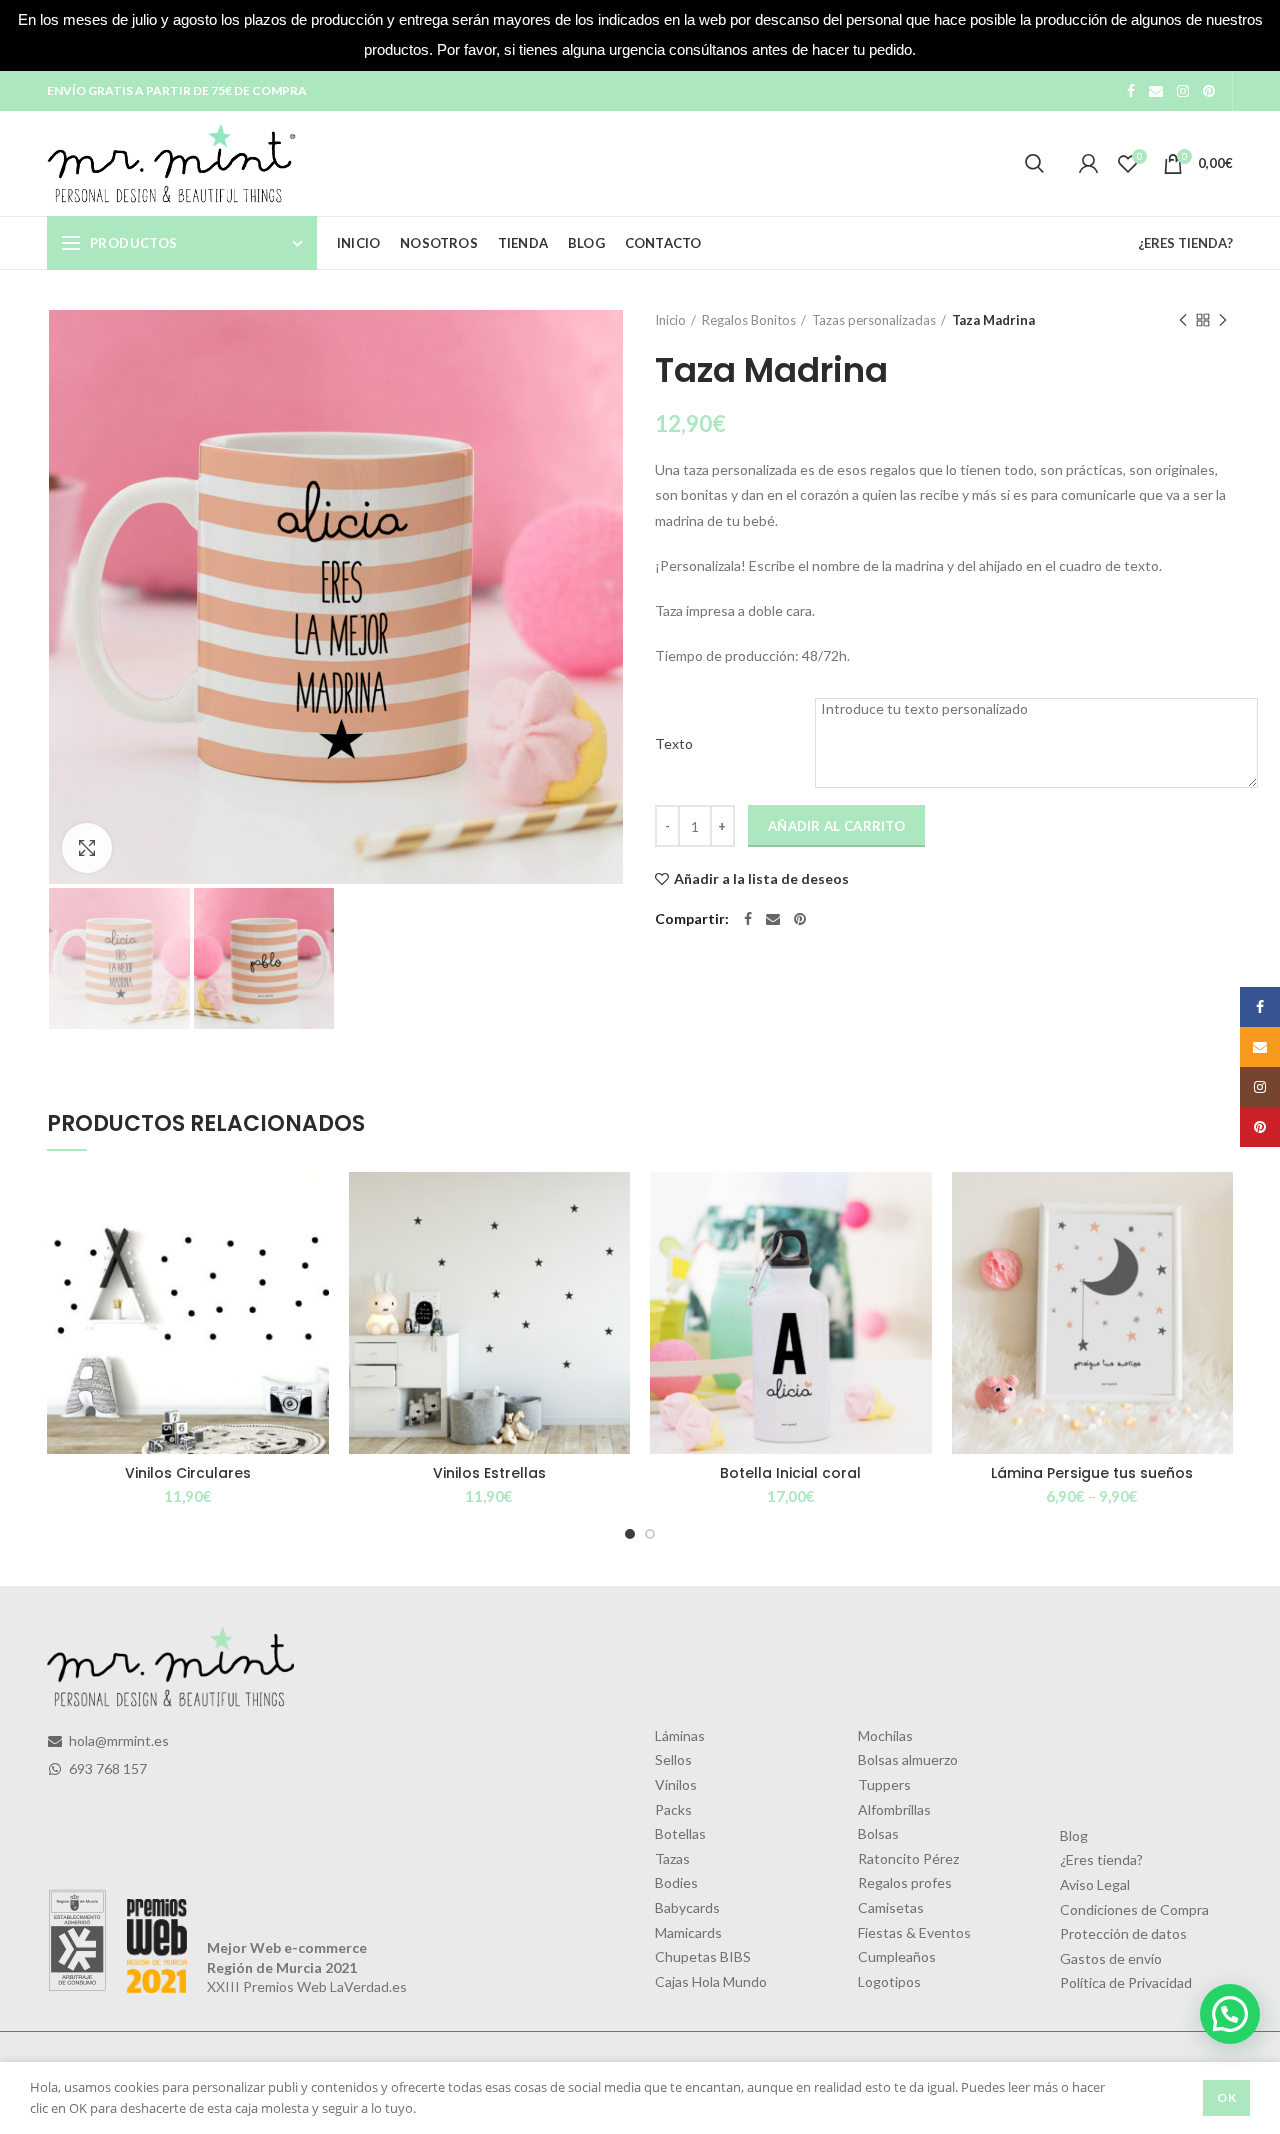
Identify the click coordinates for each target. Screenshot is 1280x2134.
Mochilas (885, 1735)
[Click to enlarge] (87, 848)
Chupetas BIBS (703, 1956)
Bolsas (878, 1833)
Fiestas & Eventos (914, 1932)
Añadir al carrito (836, 826)
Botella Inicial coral (790, 1473)
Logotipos (889, 1981)
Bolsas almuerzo (908, 1759)
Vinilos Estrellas (489, 1473)
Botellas (680, 1833)
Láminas (680, 1735)
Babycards (687, 1907)
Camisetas (891, 1907)
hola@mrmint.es (117, 1740)
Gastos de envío (1111, 1958)
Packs (673, 1809)
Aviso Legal (1095, 1884)
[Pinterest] (1209, 91)
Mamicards (688, 1932)
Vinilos (676, 1784)
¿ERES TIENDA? (1185, 243)
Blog (1074, 1835)
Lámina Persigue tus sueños (1092, 1473)
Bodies (676, 1882)
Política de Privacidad (1126, 1982)
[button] (1230, 2014)
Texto (674, 743)
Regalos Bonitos (749, 320)
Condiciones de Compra (1134, 1909)
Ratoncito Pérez (908, 1858)
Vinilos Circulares (188, 1473)
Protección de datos (1123, 1933)
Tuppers (884, 1784)
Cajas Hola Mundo (711, 1981)
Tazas (672, 1858)
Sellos (673, 1759)
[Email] (1156, 91)
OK (1226, 2097)
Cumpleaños (897, 1956)
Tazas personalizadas (874, 320)
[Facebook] (1131, 91)
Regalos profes (905, 1882)
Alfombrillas (894, 1809)
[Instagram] (1183, 91)
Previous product (1183, 320)
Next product (1223, 320)
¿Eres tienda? (1101, 1859)
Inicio (670, 320)
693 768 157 (106, 1768)
